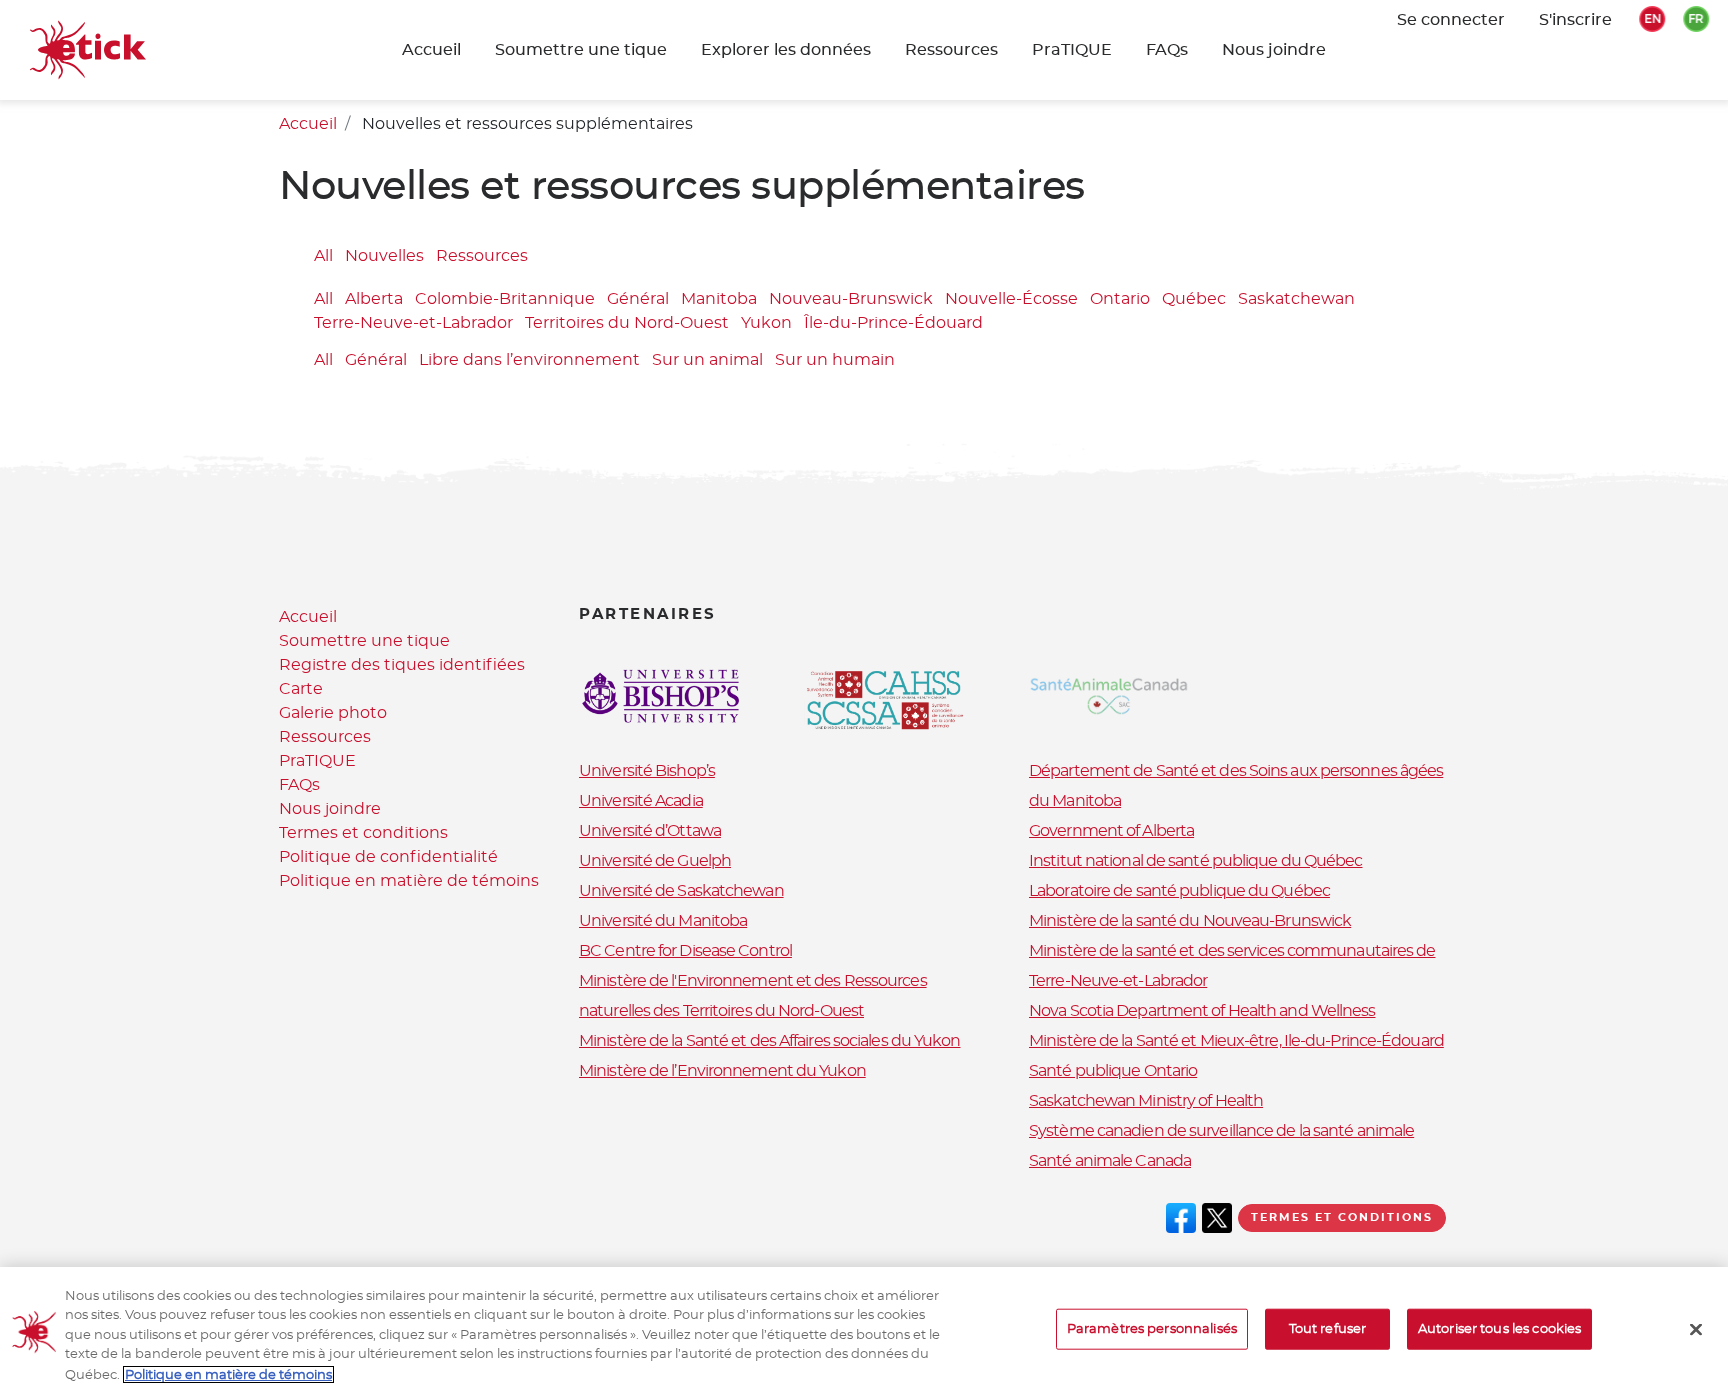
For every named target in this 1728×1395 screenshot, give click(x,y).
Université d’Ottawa (650, 831)
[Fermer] (1696, 1330)
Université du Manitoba (663, 921)
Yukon (766, 324)
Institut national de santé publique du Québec (1196, 861)
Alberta (374, 300)
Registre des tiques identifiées (402, 665)
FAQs (1167, 50)
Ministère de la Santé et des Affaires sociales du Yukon (770, 1041)
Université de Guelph (655, 861)
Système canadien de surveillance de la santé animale (1221, 1131)
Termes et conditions (363, 833)
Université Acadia (641, 801)
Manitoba (719, 300)
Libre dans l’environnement (529, 360)
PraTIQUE (1072, 50)
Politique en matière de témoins (409, 881)
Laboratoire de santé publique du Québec (1179, 891)
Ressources (951, 50)
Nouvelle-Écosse (1011, 300)
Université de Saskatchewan (681, 891)
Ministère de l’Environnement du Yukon (722, 1071)
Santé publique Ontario (1113, 1071)
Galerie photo (333, 713)
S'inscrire (1575, 20)
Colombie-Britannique (505, 300)
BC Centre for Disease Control (685, 951)
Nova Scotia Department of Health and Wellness (1202, 1011)
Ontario (1120, 300)
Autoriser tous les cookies (1499, 1329)
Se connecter (1451, 20)
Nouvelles (384, 256)
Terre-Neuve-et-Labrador (413, 324)
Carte (301, 689)
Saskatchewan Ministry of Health (1146, 1101)
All (323, 256)
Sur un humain (835, 360)
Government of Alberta (1111, 831)
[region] (864, 1331)
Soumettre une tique (364, 641)
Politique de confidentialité (388, 857)
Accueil (431, 50)
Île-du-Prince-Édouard (893, 324)
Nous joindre (1274, 50)
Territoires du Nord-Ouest (627, 324)
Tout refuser (1328, 1329)
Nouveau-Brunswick (851, 300)
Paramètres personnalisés (1152, 1329)
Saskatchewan (1296, 300)
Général (638, 300)
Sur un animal (707, 360)
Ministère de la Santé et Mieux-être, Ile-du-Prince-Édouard (1236, 1041)
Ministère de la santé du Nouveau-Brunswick (1190, 921)
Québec (1194, 300)
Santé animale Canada (1110, 1161)
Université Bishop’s (647, 771)
